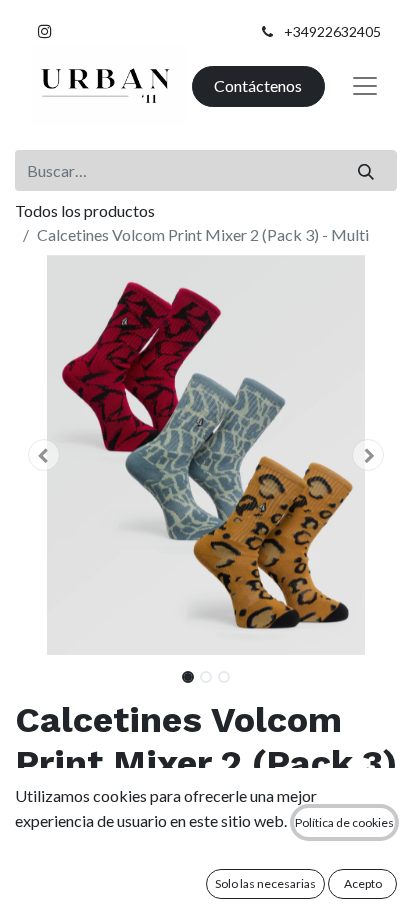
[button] (43, 455)
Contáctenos (258, 85)
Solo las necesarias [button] (265, 883)
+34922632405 (332, 31)
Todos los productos (85, 210)
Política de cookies (344, 822)
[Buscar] (366, 170)
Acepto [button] (363, 883)
